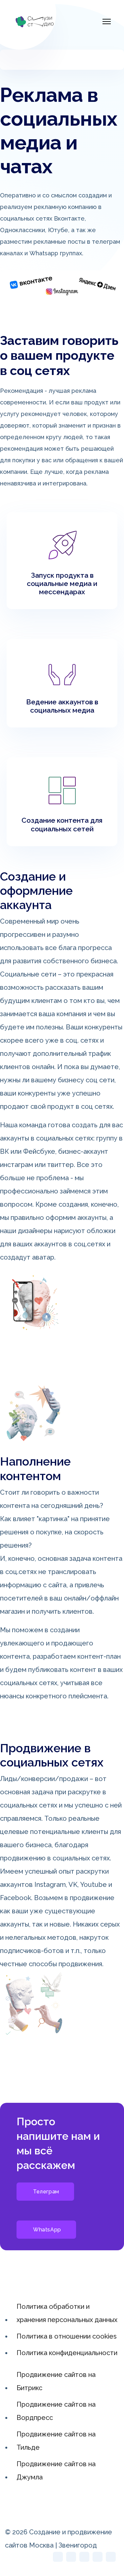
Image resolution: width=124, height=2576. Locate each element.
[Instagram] (84, 2557)
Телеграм (46, 2192)
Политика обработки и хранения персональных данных (67, 2313)
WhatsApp (47, 2230)
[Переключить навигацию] (13, 59)
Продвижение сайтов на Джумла (56, 2471)
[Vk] (111, 2557)
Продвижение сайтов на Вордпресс (56, 2411)
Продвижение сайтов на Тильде (56, 2441)
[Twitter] (58, 2557)
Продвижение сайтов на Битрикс (56, 2381)
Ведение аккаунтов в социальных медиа (62, 706)
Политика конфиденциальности (67, 2353)
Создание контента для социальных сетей (62, 824)
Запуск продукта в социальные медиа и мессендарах (62, 583)
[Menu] (107, 21)
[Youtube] (71, 2557)
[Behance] (98, 2557)
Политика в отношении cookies (67, 2336)
